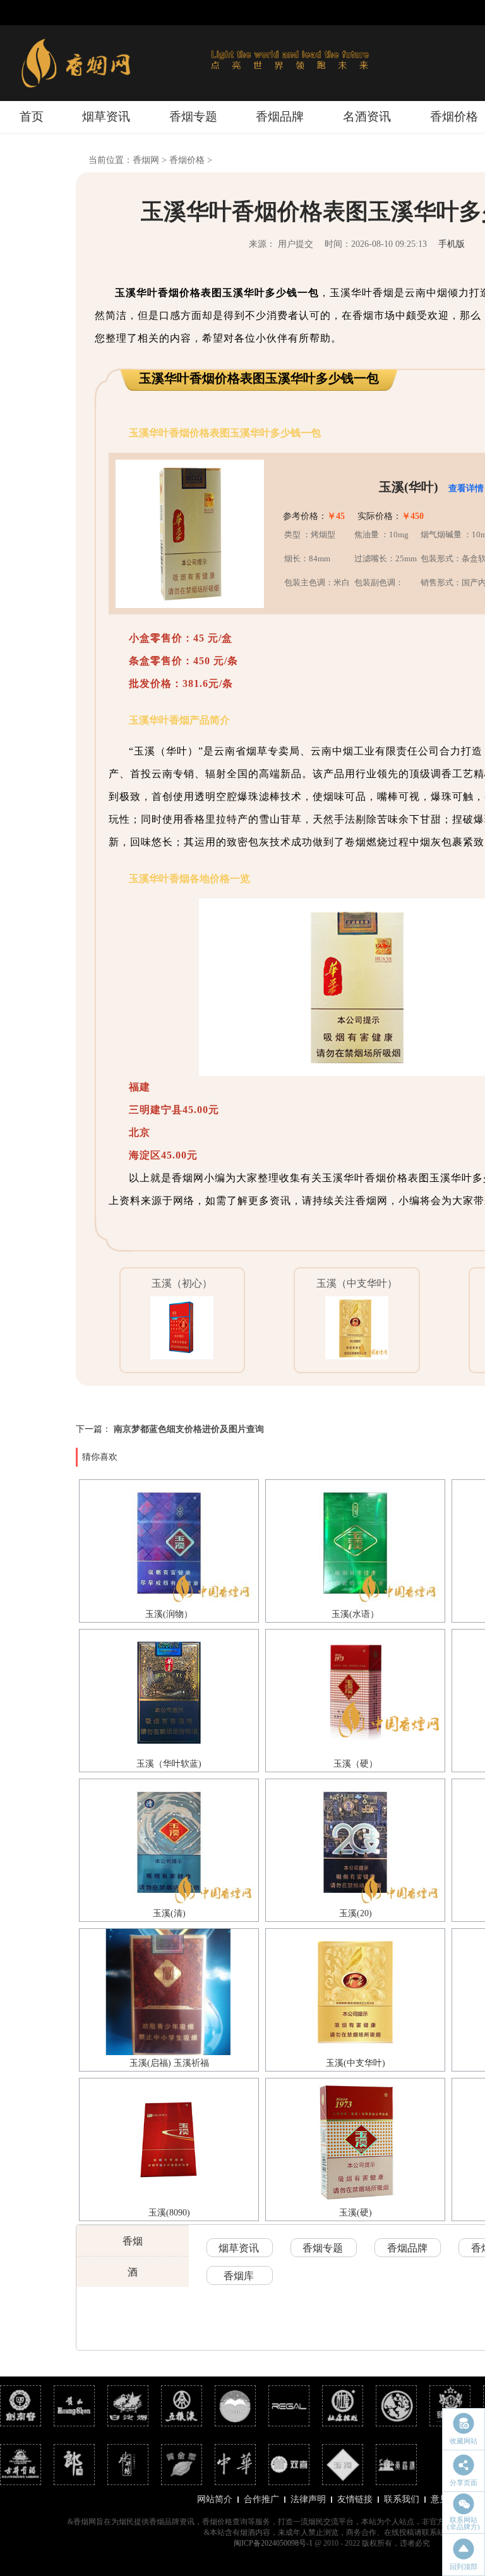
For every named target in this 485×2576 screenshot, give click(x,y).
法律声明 (308, 2499)
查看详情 (466, 488)
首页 (32, 116)
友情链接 (355, 2499)
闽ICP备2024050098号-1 (273, 2543)
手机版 (452, 244)
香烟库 (239, 2276)
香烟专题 (193, 116)
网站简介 (215, 2499)
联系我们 (402, 2499)
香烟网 (146, 160)
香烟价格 (454, 116)
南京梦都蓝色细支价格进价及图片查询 (189, 1429)
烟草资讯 (106, 116)
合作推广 (261, 2499)
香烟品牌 (280, 116)
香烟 (133, 2241)
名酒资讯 (367, 116)
